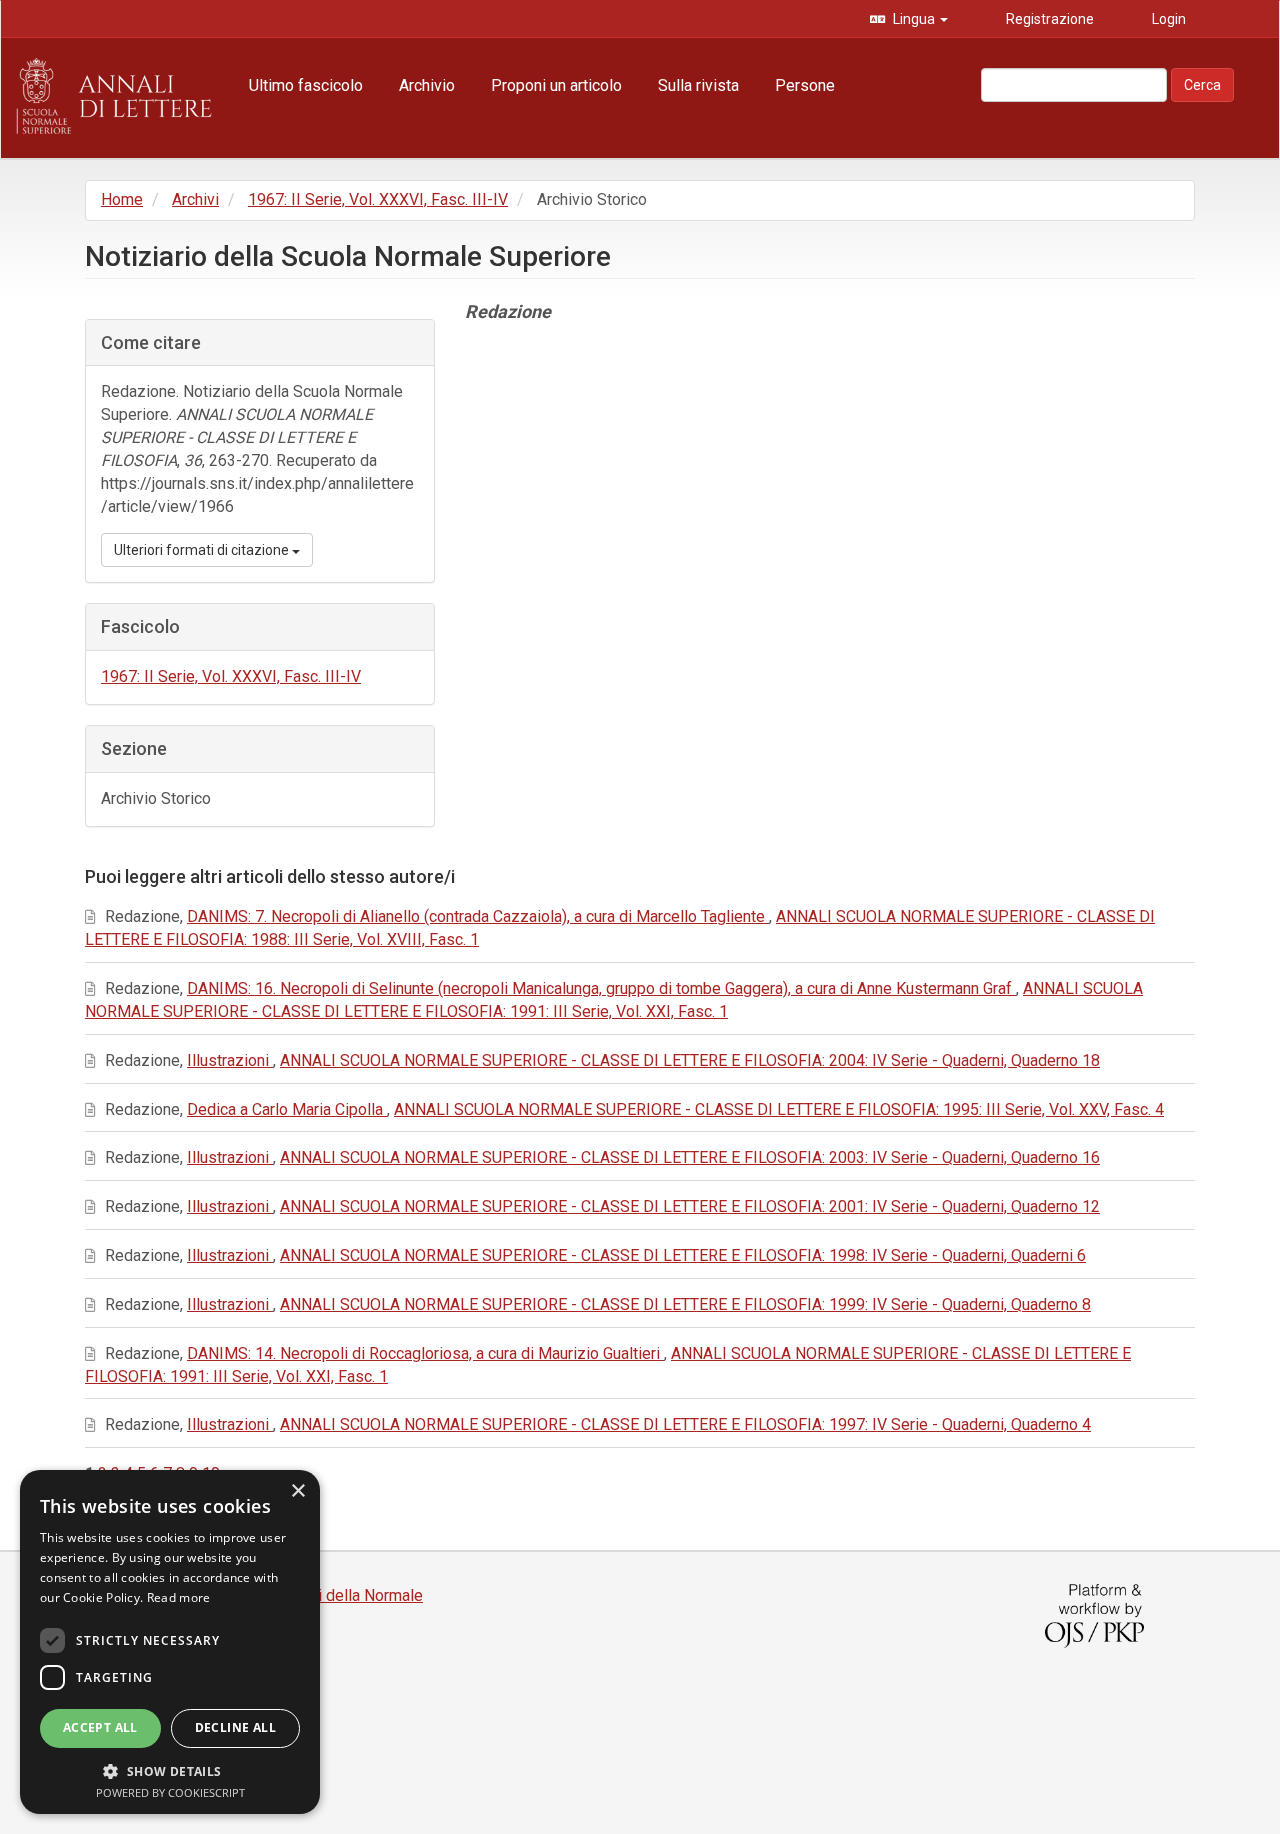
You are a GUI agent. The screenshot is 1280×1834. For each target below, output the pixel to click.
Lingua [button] (914, 19)
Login (1167, 19)
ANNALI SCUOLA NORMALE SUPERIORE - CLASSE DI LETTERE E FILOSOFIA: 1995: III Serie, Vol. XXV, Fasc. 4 (779, 1109)
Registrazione (1048, 19)
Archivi (195, 199)
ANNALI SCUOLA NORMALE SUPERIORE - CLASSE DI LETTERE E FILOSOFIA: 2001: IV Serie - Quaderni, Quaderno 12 (690, 1206)
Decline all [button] (235, 1727)
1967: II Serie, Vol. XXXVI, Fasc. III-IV (378, 199)
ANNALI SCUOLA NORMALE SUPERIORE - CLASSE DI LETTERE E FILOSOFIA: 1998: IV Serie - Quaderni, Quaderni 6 (683, 1255)
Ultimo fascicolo (306, 85)
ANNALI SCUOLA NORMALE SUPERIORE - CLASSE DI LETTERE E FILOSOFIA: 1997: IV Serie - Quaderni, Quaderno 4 (685, 1424)
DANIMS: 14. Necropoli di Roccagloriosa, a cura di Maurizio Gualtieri (425, 1353)
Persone (805, 85)
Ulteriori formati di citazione (203, 550)
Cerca (1202, 85)
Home (122, 199)
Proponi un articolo (556, 85)
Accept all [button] (100, 1727)
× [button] (297, 1491)
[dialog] (170, 1642)
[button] (170, 1770)
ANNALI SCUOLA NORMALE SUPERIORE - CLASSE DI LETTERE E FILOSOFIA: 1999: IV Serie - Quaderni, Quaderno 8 (685, 1304)
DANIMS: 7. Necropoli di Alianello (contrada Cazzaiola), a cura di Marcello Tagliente (478, 916)
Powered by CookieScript (170, 1792)
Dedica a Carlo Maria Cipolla (287, 1109)
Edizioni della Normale (344, 1595)
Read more (179, 1597)
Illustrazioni (230, 1060)
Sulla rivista (698, 85)
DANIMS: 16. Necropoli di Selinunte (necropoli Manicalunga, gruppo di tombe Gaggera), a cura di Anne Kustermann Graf (601, 988)
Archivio (427, 85)
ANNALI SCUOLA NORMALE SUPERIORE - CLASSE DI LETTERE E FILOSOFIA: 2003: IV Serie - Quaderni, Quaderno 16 (690, 1157)
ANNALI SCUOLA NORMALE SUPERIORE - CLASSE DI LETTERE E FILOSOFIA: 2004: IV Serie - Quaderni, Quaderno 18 (690, 1060)
